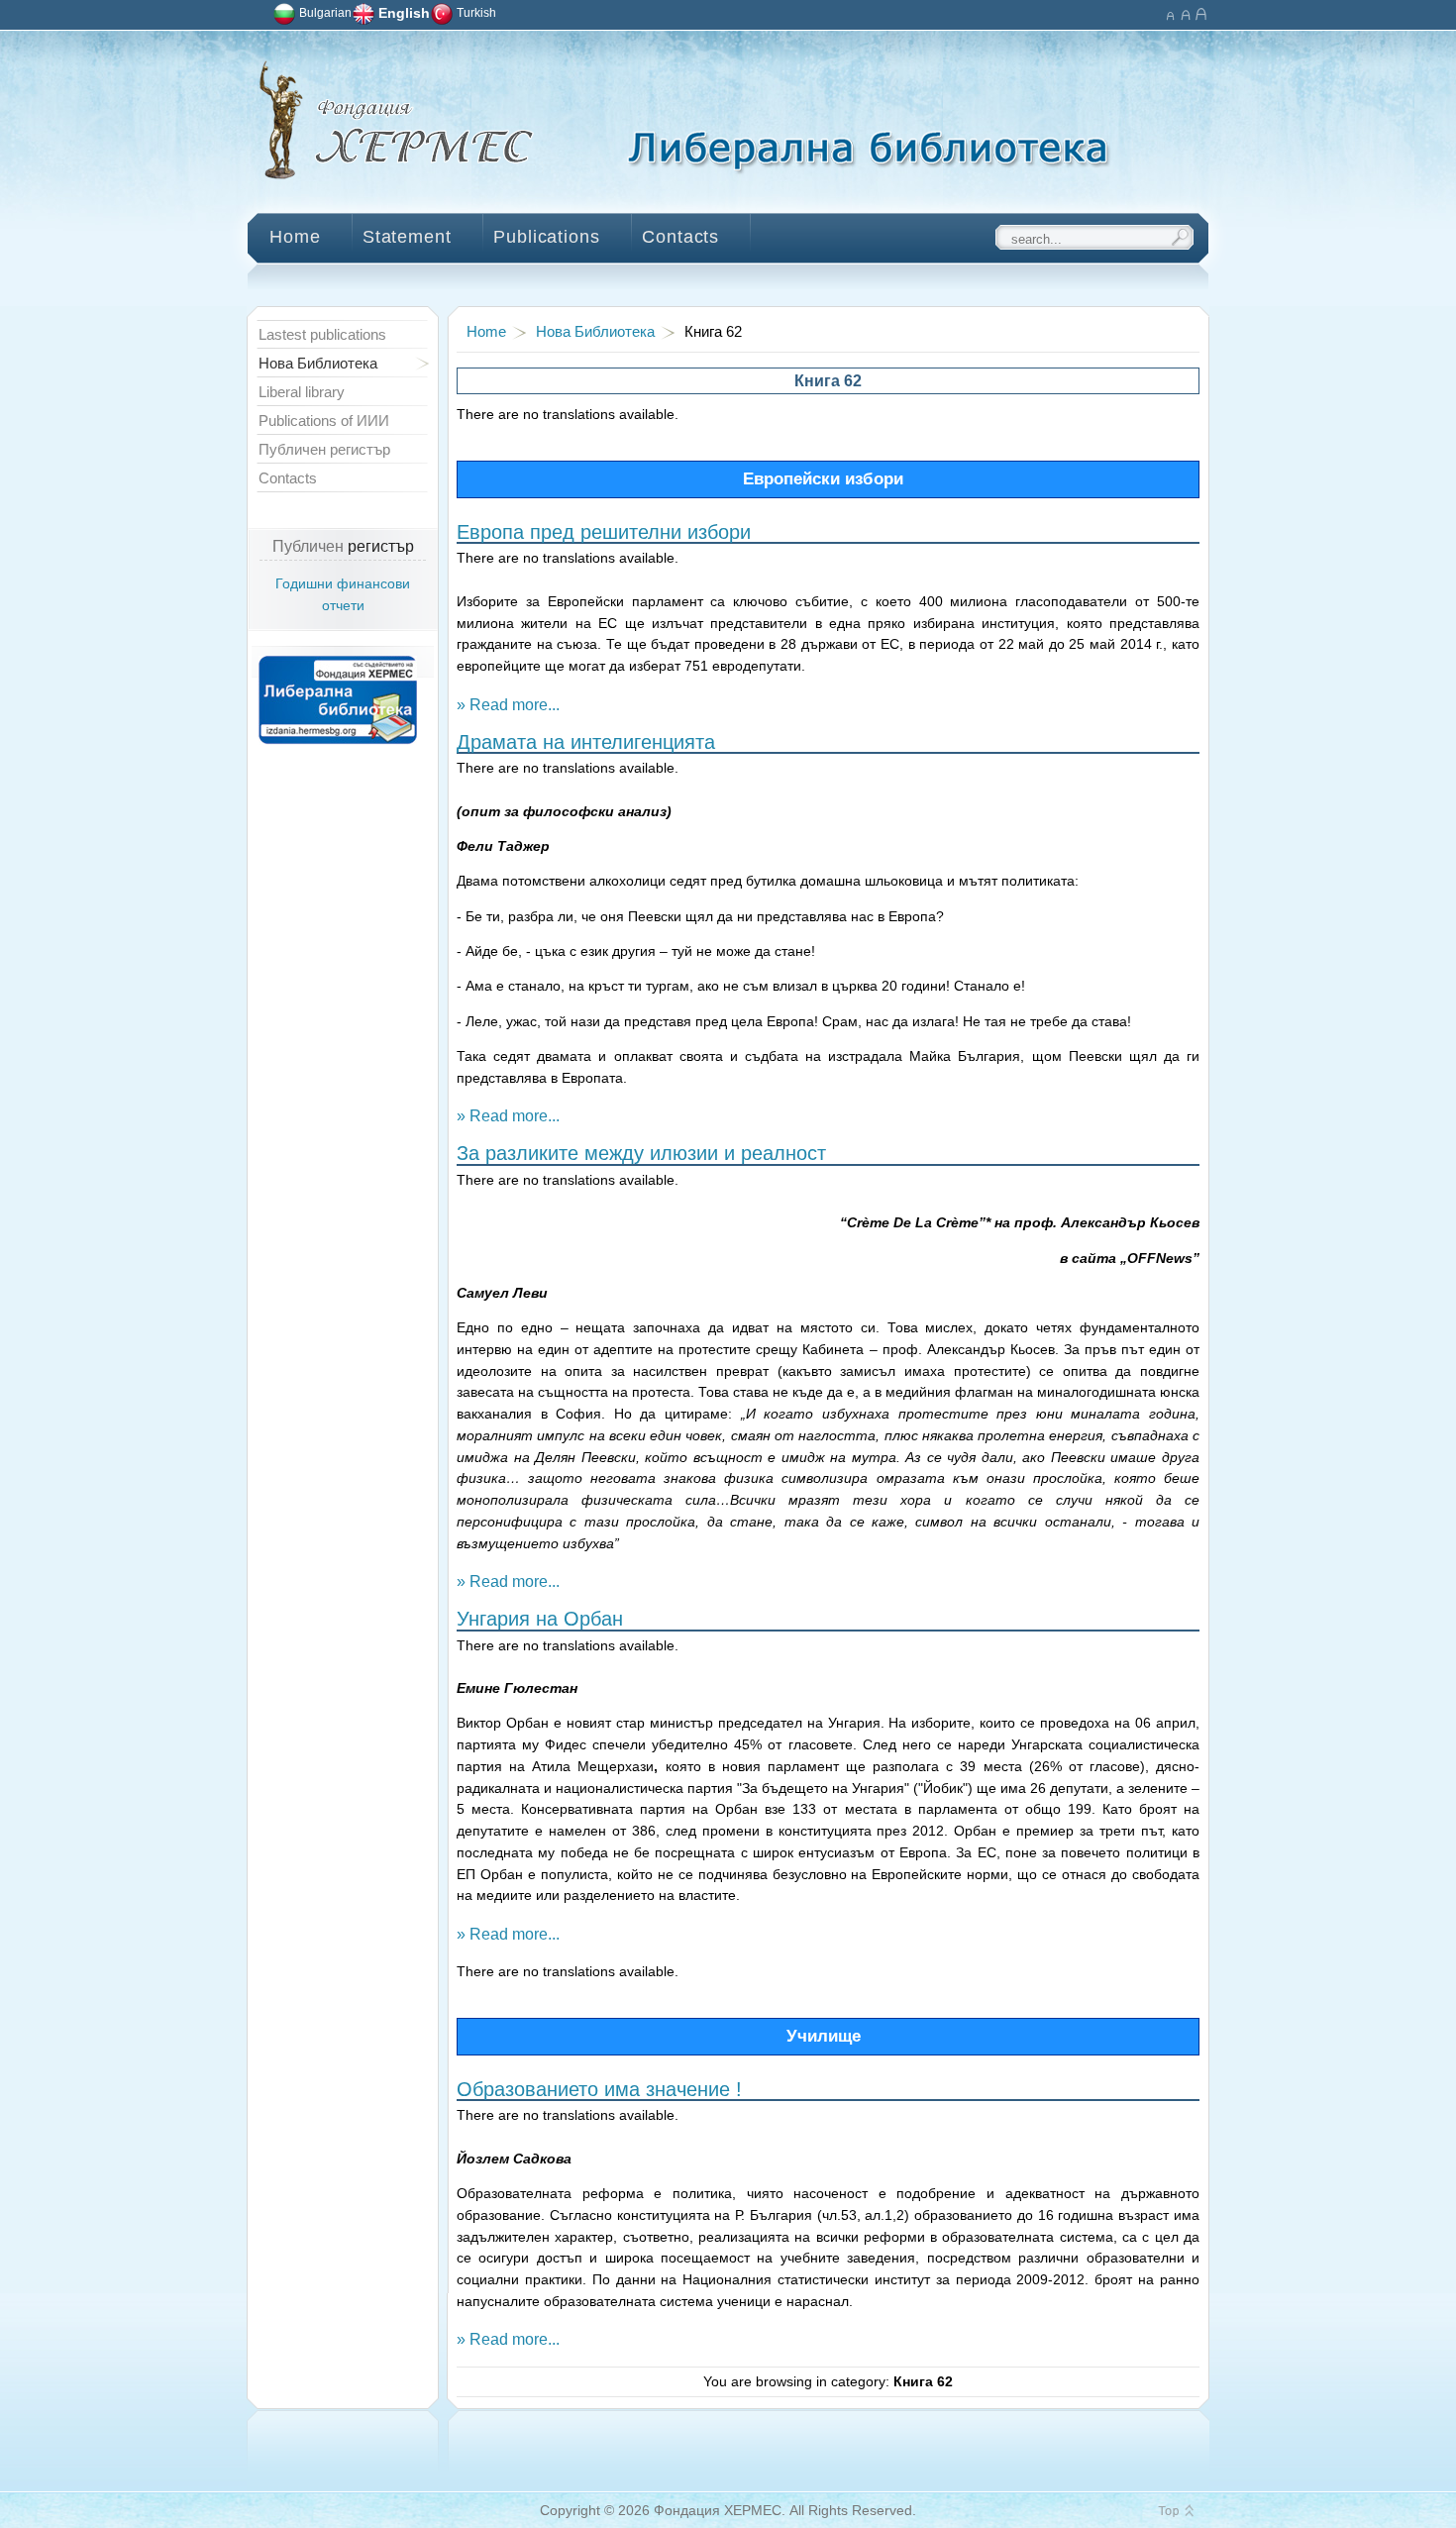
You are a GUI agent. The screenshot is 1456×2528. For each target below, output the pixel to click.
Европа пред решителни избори (604, 532)
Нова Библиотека (595, 331)
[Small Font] (1169, 12)
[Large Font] (1201, 12)
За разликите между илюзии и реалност (641, 1153)
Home (486, 331)
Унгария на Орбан (540, 1619)
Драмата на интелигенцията (586, 742)
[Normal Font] (1185, 12)
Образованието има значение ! (599, 2089)
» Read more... (508, 704)
